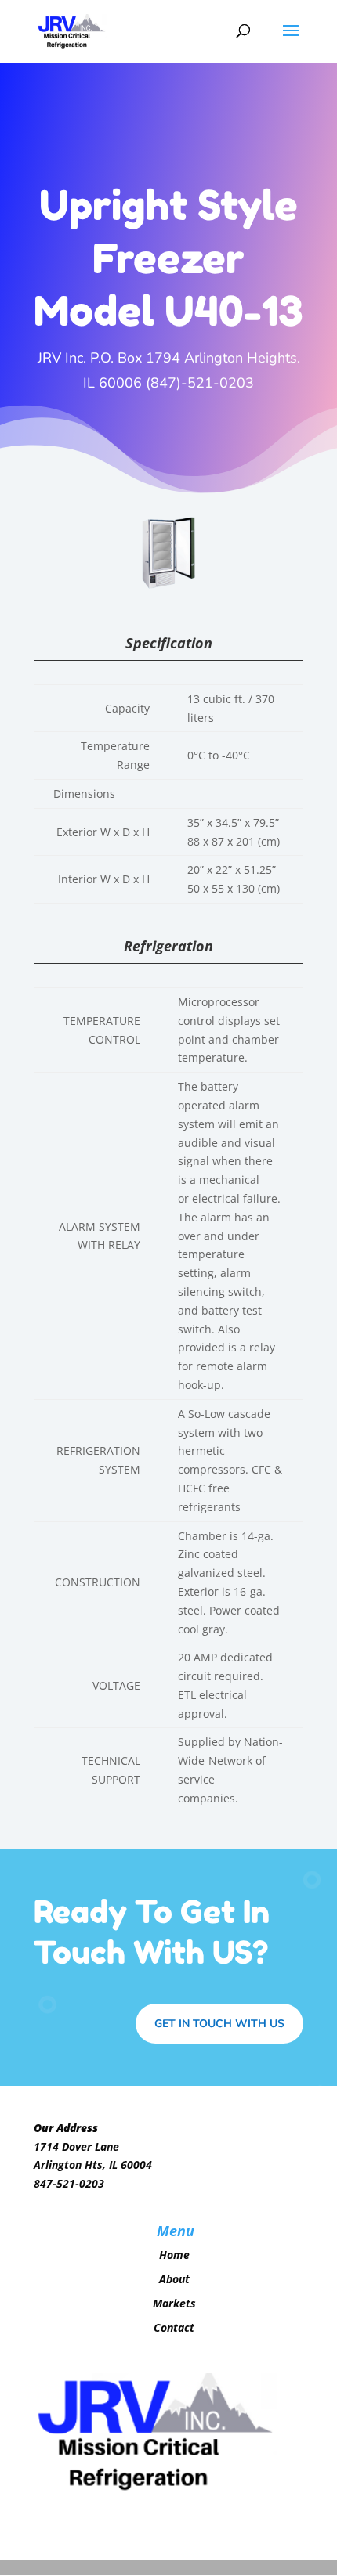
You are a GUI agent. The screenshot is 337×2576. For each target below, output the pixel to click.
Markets (174, 2303)
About (174, 2279)
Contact (174, 2327)
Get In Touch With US (219, 2024)
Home (174, 2255)
